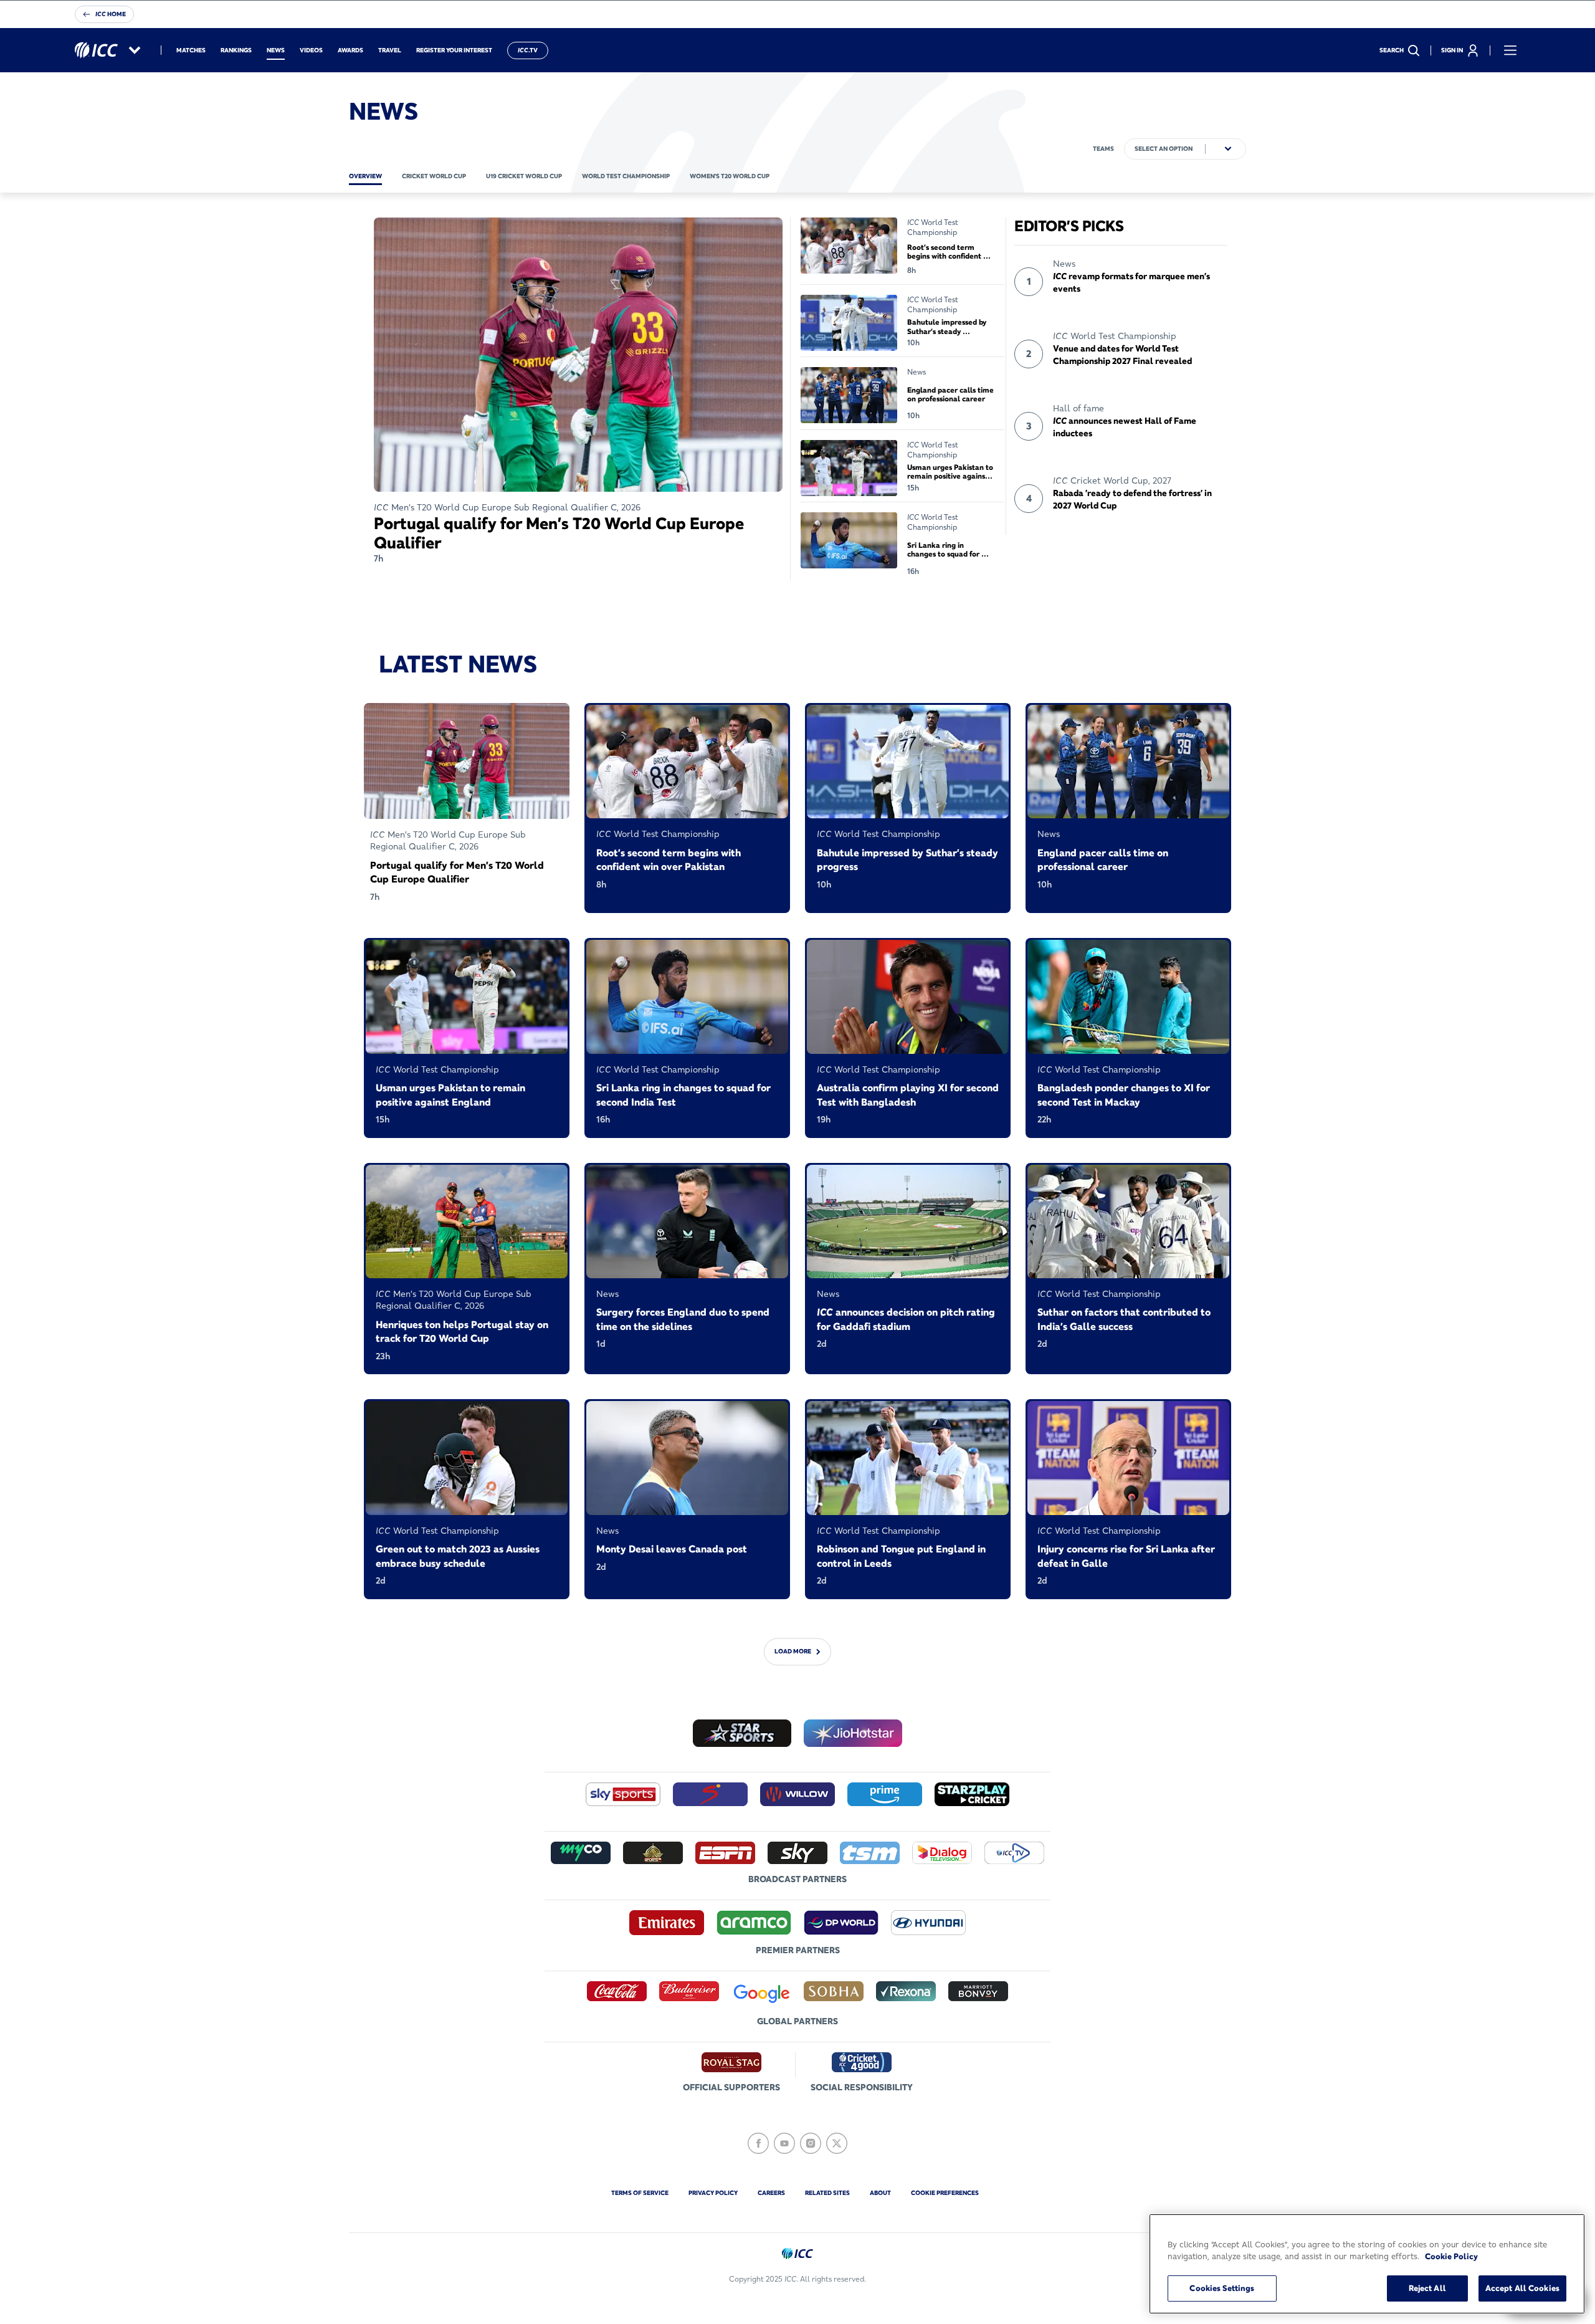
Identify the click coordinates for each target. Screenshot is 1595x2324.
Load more (793, 1651)
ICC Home (111, 14)
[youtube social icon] (784, 2143)
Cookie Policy (1451, 2257)
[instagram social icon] (811, 2143)
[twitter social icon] (837, 2143)
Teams (1103, 149)
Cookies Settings (1222, 2288)
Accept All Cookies (1522, 2288)
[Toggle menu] (1510, 50)
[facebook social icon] (758, 2143)
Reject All (1427, 2288)
